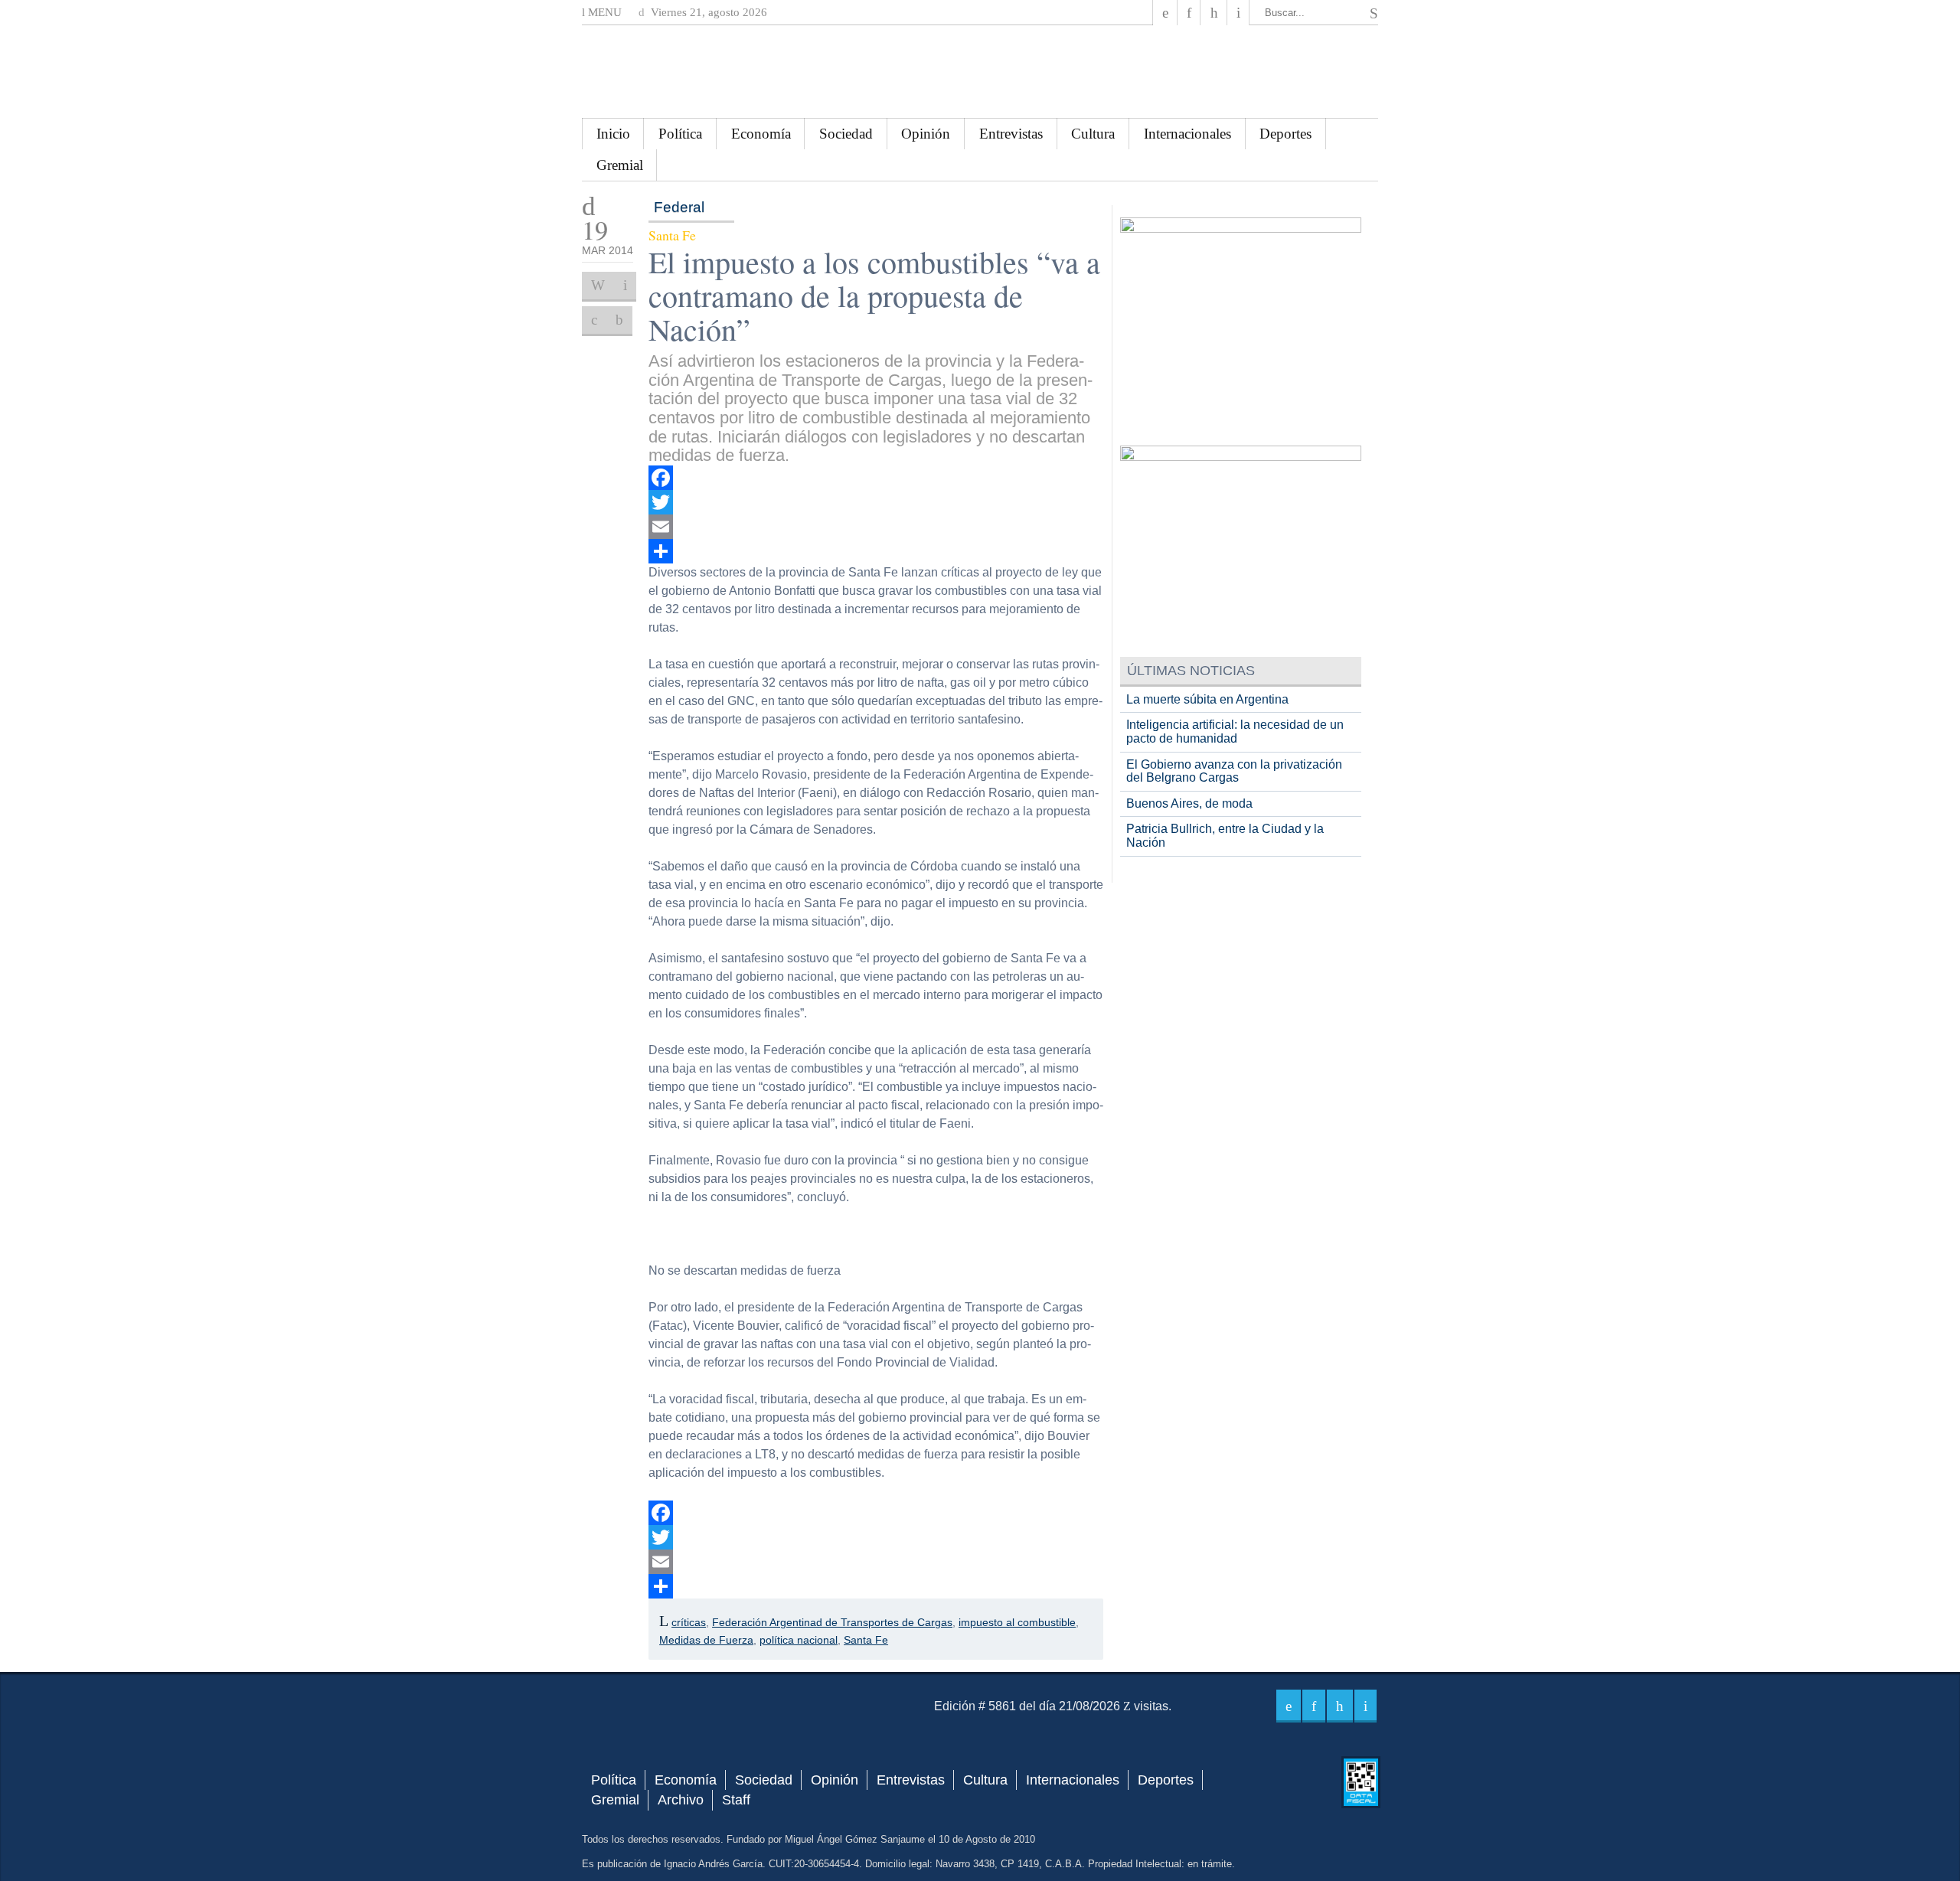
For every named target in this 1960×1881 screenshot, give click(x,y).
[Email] (876, 527)
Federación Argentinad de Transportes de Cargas (832, 1622)
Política (680, 134)
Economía (761, 134)
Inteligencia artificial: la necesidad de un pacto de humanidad (1235, 731)
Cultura (1093, 134)
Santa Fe (866, 1640)
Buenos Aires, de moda (1189, 803)
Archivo (681, 1800)
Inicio (613, 134)
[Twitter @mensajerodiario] (1189, 13)
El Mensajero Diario (980, 72)
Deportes (1285, 134)
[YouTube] (1214, 13)
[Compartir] (876, 551)
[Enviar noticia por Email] (625, 286)
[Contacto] (1238, 13)
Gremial (620, 165)
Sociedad (846, 134)
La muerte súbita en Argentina (1207, 699)
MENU (603, 12)
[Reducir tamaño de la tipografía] (619, 320)
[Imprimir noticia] (598, 286)
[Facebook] (1165, 13)
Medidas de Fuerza (706, 1640)
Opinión (926, 134)
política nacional (799, 1640)
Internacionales (1187, 134)
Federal (679, 207)
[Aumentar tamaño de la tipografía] (594, 320)
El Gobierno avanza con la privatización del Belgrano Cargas (1234, 771)
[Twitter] (876, 502)
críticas (689, 1622)
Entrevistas (1011, 134)
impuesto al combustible (1017, 1622)
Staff (736, 1800)
